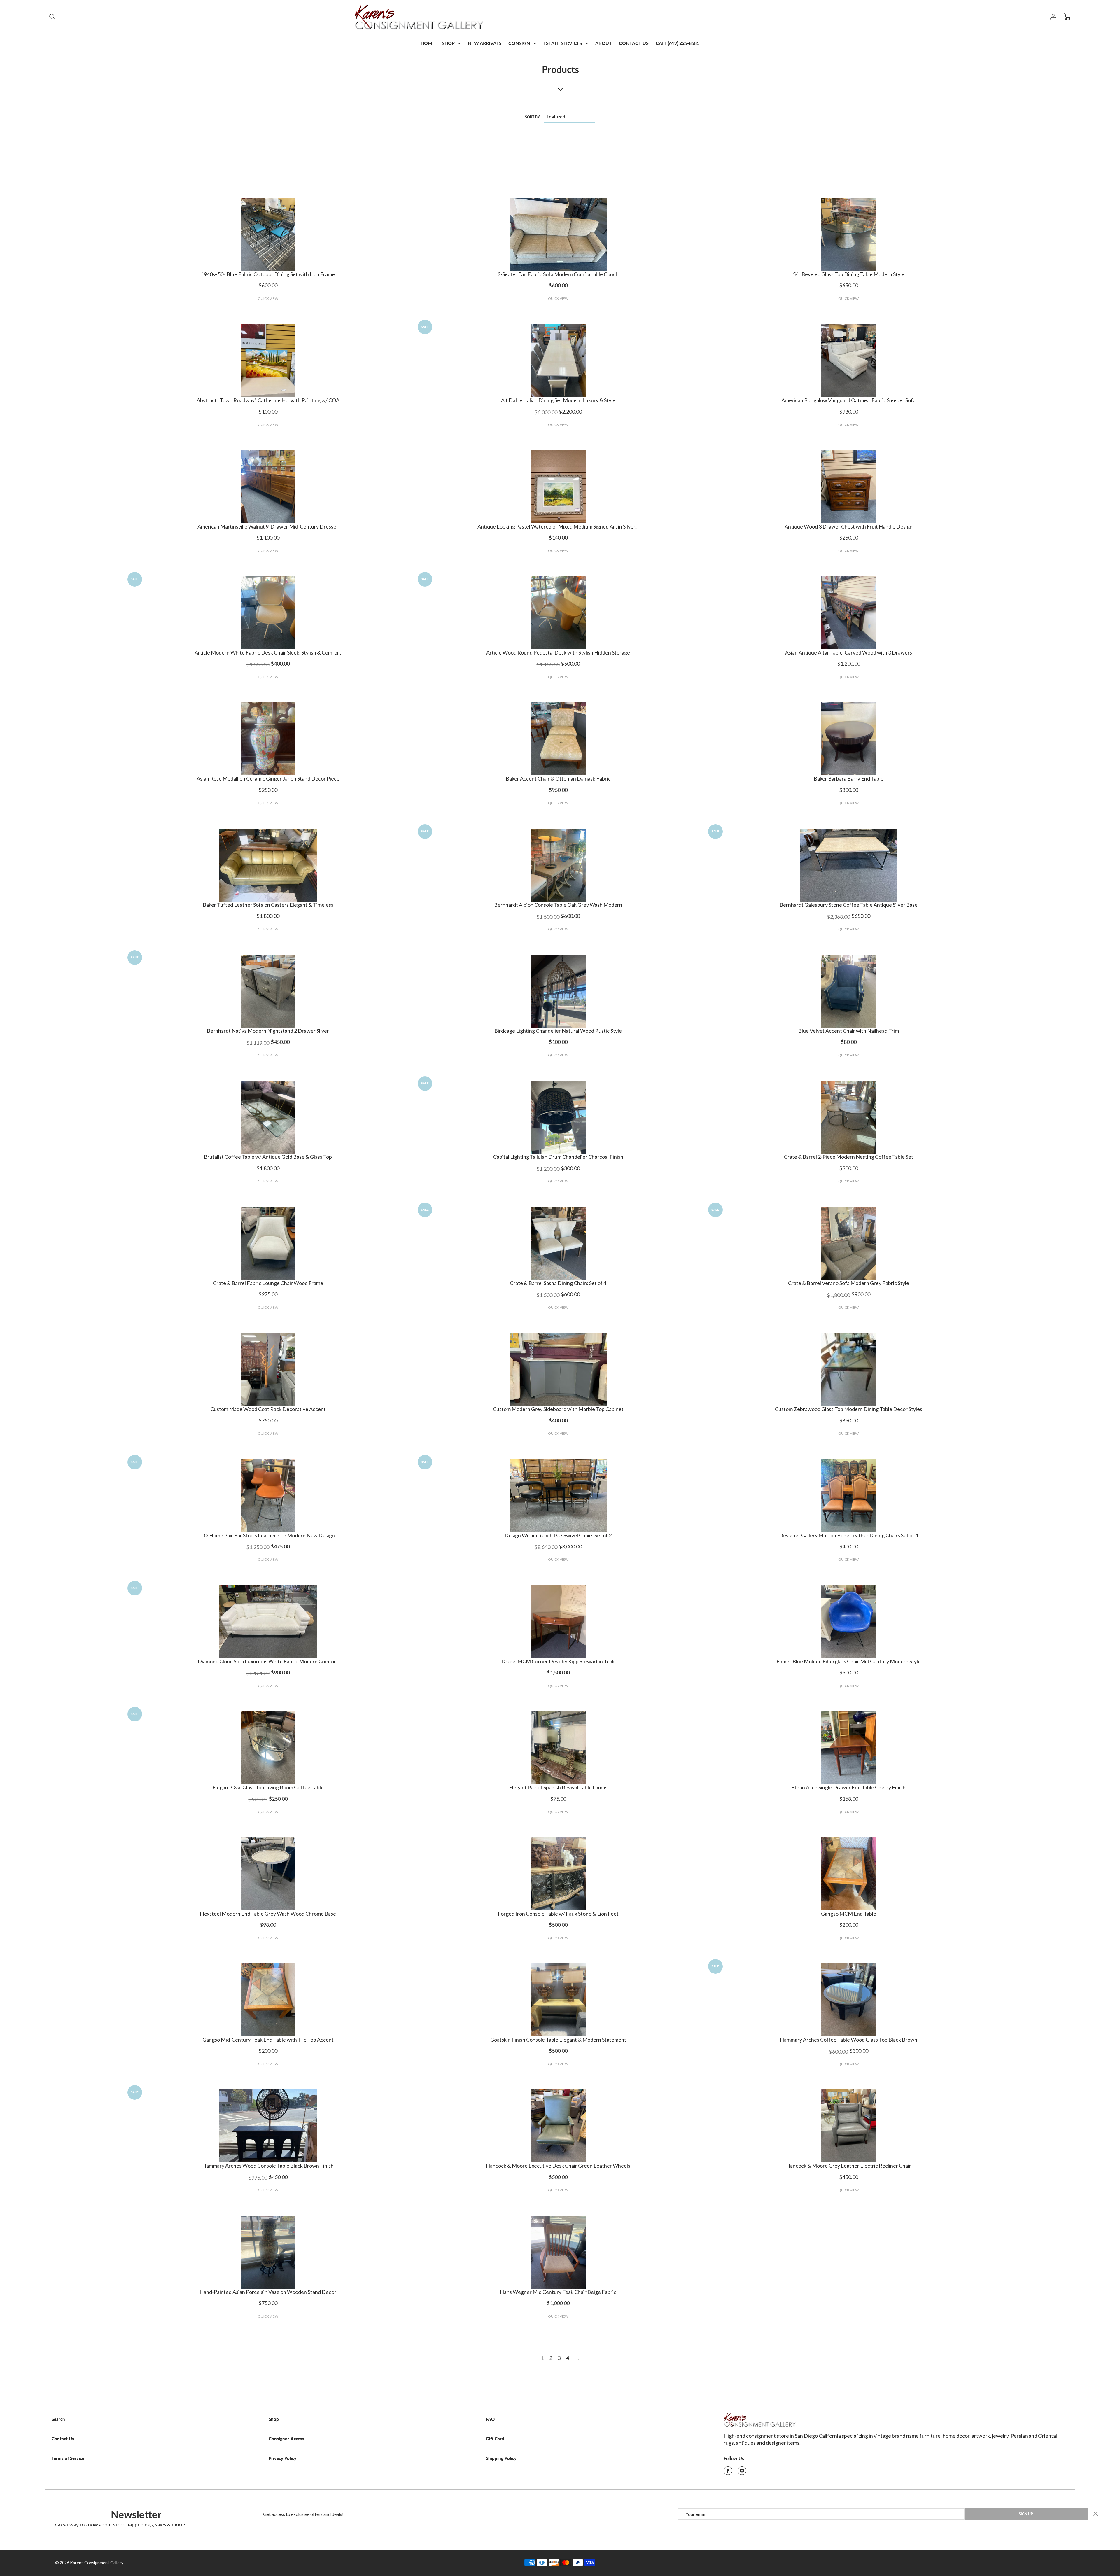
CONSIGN (520, 43)
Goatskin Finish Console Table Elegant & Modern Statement (558, 2040)
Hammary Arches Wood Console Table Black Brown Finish (268, 2166)
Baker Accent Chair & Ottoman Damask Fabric (558, 778)
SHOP (449, 43)
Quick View (268, 299)
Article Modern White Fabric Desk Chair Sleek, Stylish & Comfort (268, 652)
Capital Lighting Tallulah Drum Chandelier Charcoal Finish (558, 1157)
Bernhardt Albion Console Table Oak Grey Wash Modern (558, 905)
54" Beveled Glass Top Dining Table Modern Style (849, 274)
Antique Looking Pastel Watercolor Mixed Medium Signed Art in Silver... (558, 526)
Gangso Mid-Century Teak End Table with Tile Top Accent (268, 2040)
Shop (274, 2419)
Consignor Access (286, 2439)
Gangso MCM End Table (849, 1914)
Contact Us (63, 2439)
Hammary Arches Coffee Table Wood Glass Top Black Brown (849, 2040)
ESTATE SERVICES (563, 43)
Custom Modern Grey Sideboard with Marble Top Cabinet (558, 1409)
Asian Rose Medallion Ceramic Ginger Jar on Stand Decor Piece (268, 778)
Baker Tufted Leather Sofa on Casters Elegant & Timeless (268, 905)
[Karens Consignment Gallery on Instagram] (742, 2472)
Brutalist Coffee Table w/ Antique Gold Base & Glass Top (268, 1157)
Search (58, 2419)
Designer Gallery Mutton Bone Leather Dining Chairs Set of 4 (849, 1535)
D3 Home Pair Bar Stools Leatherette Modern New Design (268, 1535)
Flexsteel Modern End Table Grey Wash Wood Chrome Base (268, 1914)
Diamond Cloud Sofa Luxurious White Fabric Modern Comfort (268, 1661)
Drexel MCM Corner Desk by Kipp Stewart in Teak (558, 1661)
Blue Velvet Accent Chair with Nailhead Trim (849, 1031)
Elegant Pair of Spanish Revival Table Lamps (558, 1787)
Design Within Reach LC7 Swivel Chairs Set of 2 (558, 1535)
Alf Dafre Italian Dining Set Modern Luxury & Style (558, 400)
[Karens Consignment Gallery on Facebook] (728, 2472)
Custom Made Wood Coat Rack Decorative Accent (268, 1409)
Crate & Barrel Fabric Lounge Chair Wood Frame (268, 1283)
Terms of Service (68, 2458)
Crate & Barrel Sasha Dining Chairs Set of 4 (558, 1283)
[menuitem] (428, 43)
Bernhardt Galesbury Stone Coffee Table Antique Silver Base (849, 905)
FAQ (490, 2419)
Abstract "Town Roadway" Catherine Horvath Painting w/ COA (268, 400)
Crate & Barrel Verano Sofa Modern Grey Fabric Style (849, 1283)
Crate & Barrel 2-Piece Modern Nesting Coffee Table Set (849, 1157)
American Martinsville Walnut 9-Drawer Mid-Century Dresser (268, 526)
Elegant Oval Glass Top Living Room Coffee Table (268, 1787)
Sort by (532, 117)
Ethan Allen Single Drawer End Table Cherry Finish (848, 1787)
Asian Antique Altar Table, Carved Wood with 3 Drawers (849, 652)
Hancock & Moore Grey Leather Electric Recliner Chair (849, 2166)
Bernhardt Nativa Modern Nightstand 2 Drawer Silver (268, 1031)
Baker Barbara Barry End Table (849, 778)
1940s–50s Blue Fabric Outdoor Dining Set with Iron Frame (268, 274)
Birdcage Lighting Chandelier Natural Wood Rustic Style (558, 1031)
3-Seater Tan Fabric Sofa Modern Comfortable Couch (558, 274)
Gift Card (495, 2439)
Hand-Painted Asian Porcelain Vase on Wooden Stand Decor (268, 2292)
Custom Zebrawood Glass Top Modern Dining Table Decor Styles (849, 1409)
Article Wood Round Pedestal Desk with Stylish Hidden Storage (558, 652)
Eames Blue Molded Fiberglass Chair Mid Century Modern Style (849, 1661)
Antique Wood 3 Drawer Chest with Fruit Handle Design (849, 526)
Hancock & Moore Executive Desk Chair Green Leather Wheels (558, 2166)
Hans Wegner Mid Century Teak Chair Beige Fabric (558, 2292)
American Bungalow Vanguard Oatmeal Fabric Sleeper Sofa (848, 400)
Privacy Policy (282, 2458)
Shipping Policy (501, 2458)
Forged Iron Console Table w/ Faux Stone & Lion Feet (558, 1914)
